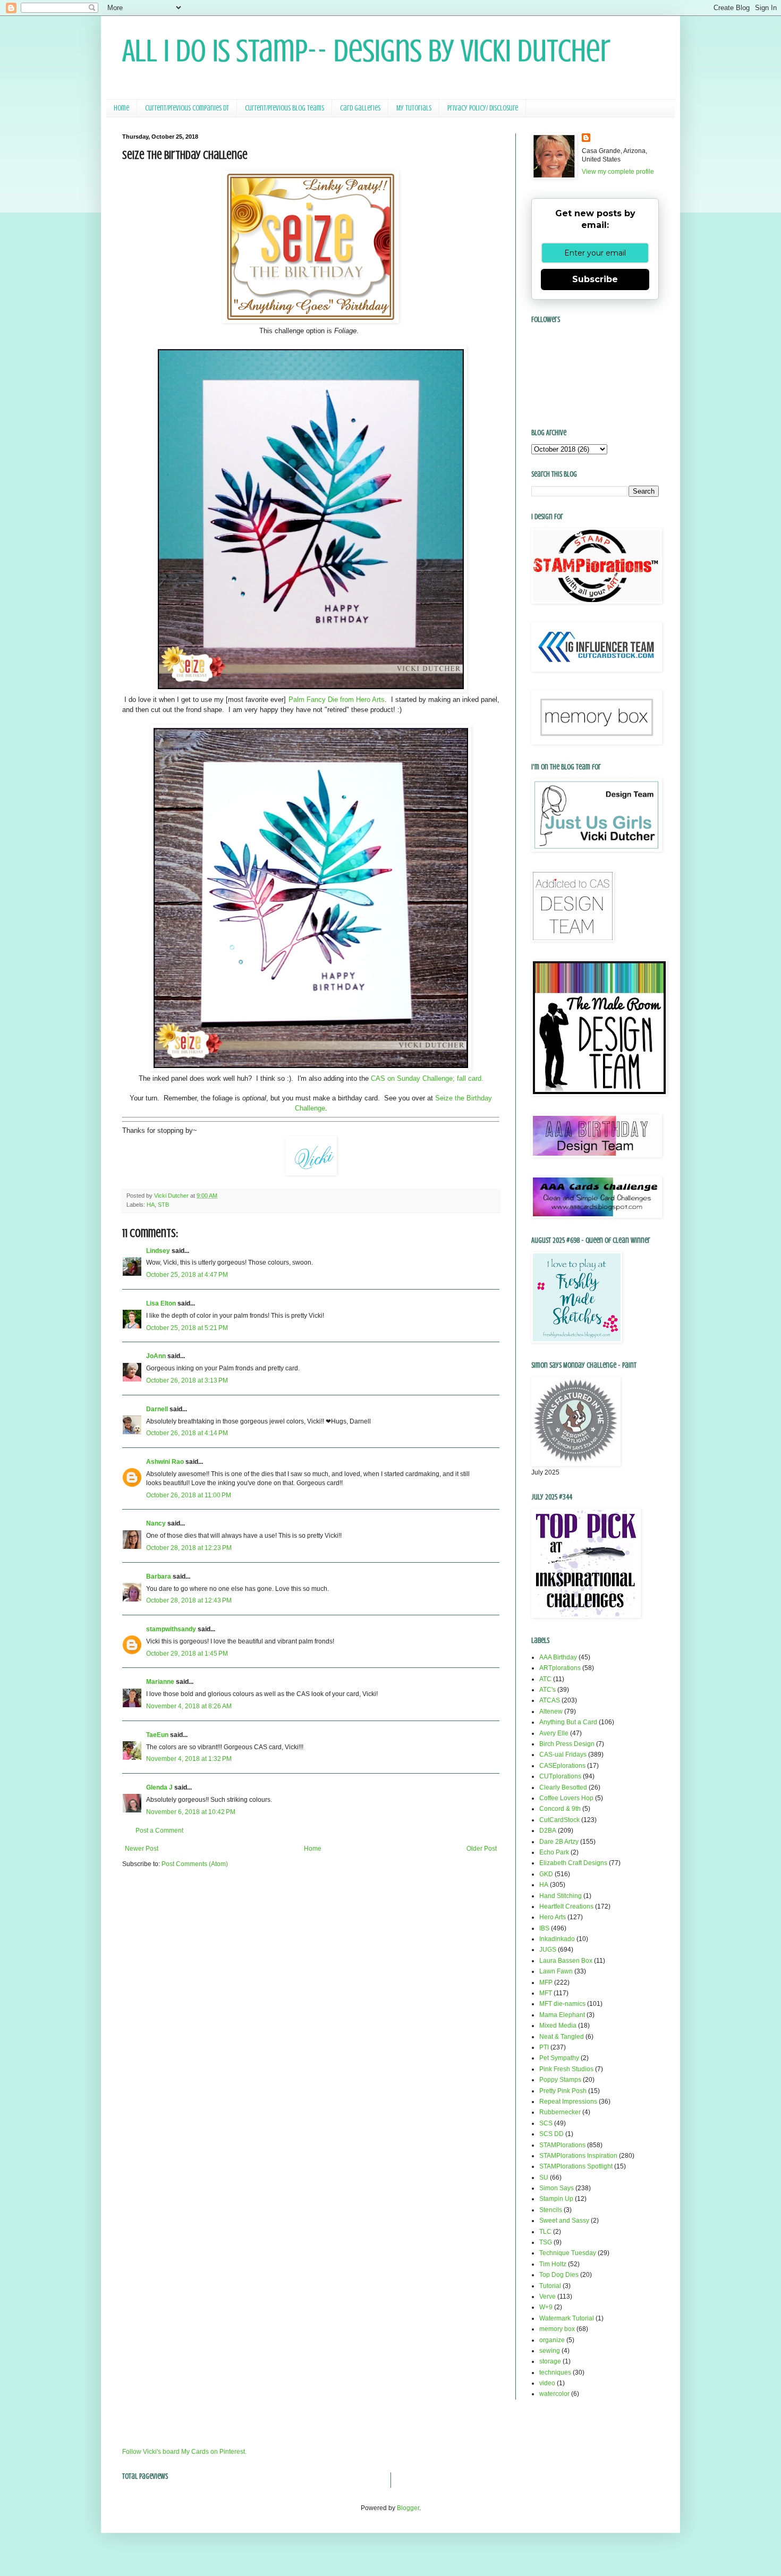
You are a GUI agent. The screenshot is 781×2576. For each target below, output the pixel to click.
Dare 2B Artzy (559, 1842)
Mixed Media (558, 2026)
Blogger (408, 2508)
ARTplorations (560, 1668)
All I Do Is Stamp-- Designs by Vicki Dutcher (366, 51)
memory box (557, 2329)
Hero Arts (553, 1917)
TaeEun (157, 1735)
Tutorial (550, 2286)
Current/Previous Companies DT (187, 108)
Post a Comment (159, 1831)
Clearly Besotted (563, 1787)
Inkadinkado (557, 1939)
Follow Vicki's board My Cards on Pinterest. (184, 2452)
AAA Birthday (558, 1657)
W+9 (546, 2307)
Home (121, 108)
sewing (550, 2351)
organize (552, 2340)
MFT (546, 1993)
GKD (546, 1874)
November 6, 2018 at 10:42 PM (191, 1812)
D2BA (548, 1831)
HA (151, 1205)
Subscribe (595, 279)
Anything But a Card (568, 1722)
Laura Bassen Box (566, 1961)
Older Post (482, 1849)
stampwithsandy (171, 1629)
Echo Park (554, 1852)
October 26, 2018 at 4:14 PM (187, 1433)
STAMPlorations (562, 2145)
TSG (546, 2242)
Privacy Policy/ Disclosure (483, 108)
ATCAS (550, 1700)
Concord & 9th (560, 1809)
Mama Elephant (562, 2015)
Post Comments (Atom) (195, 1864)
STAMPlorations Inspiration (578, 2156)
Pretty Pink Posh (563, 2091)
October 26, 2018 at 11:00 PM (189, 1495)
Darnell (157, 1409)
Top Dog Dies (559, 2275)
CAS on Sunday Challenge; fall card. (427, 1078)
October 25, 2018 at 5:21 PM (187, 1328)
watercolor (554, 2394)
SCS (546, 2123)
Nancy (156, 1523)
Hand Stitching (561, 1896)
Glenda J (159, 1787)
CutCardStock (559, 1820)
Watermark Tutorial (567, 2318)
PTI (544, 2047)
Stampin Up (556, 2199)
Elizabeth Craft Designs (573, 1863)
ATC (545, 1679)
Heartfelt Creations (566, 1906)
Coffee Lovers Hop (566, 1798)
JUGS (548, 1950)
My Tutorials (414, 108)
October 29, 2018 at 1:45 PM (187, 1654)
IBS (544, 1928)
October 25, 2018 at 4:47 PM (187, 1275)
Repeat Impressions (568, 2102)
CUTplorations (560, 1776)
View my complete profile (618, 172)
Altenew (551, 1711)
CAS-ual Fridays (563, 1755)
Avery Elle (554, 1733)
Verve (547, 2297)
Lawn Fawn (556, 1971)
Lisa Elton (161, 1303)
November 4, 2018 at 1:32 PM (189, 1759)
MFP (546, 1982)
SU (544, 2177)
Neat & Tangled (562, 2037)
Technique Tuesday (568, 2253)
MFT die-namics (562, 2004)
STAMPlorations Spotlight (576, 2166)
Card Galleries (360, 108)
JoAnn (156, 1356)
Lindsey (158, 1251)
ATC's (547, 1690)
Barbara (159, 1577)
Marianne (160, 1682)
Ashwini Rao (165, 1462)
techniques (555, 2372)
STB (163, 1205)
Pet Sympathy (559, 2058)
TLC (545, 2232)
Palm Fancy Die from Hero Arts (337, 700)
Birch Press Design (567, 1744)
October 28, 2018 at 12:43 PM (189, 1600)
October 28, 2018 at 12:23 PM (189, 1548)
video (547, 2383)
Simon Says (557, 2188)
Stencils (551, 2210)
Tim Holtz (553, 2264)
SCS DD (551, 2134)
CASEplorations (562, 1766)
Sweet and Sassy (564, 2221)
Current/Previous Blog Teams (285, 108)
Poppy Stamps (560, 2080)
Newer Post (142, 1849)
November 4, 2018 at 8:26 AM (189, 1706)
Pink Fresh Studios (566, 2069)
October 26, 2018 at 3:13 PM (187, 1380)
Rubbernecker (560, 2112)
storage (550, 2361)
